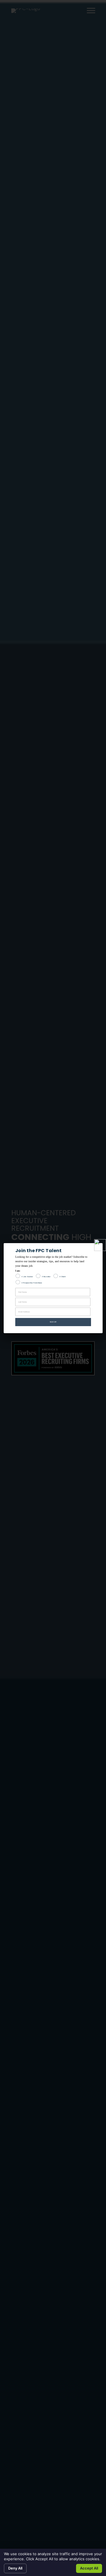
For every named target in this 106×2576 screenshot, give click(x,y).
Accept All (89, 2568)
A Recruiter (46, 1277)
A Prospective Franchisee (32, 1283)
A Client (62, 1277)
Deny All (15, 2568)
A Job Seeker (27, 1277)
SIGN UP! (53, 1322)
